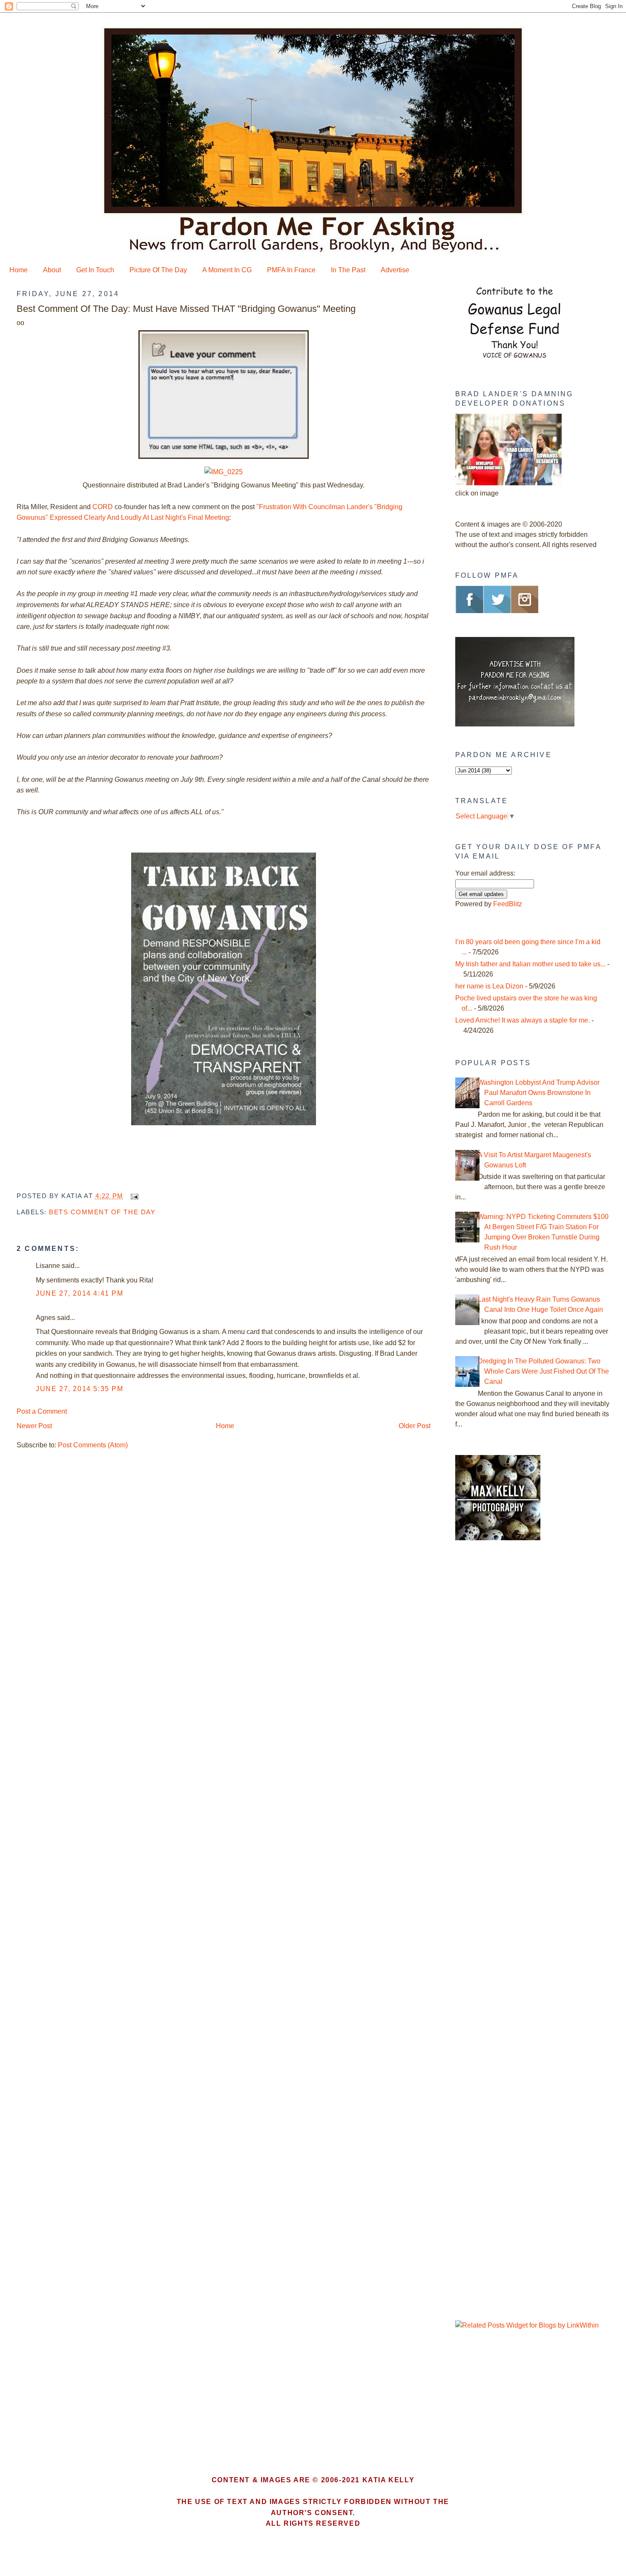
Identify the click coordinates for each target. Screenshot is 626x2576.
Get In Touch (95, 270)
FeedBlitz (508, 904)
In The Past (348, 270)
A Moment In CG (227, 270)
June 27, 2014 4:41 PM (80, 1293)
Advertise (395, 270)
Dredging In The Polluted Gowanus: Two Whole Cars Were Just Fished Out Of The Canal (543, 1371)
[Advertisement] (508, 1692)
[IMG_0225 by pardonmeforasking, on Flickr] (224, 472)
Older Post (415, 1426)
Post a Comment (42, 1411)
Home (19, 270)
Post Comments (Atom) (93, 1445)
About (52, 270)
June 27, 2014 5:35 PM (80, 1389)
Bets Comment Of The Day (102, 1212)
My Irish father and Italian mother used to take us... (530, 964)
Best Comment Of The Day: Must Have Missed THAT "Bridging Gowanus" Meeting (186, 309)
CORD (103, 507)
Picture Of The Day (158, 270)
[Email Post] (133, 1196)
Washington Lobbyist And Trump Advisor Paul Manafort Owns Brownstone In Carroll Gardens (539, 1093)
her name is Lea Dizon (489, 986)
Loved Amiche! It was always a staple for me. (523, 1020)
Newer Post (34, 1426)
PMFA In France (291, 270)
